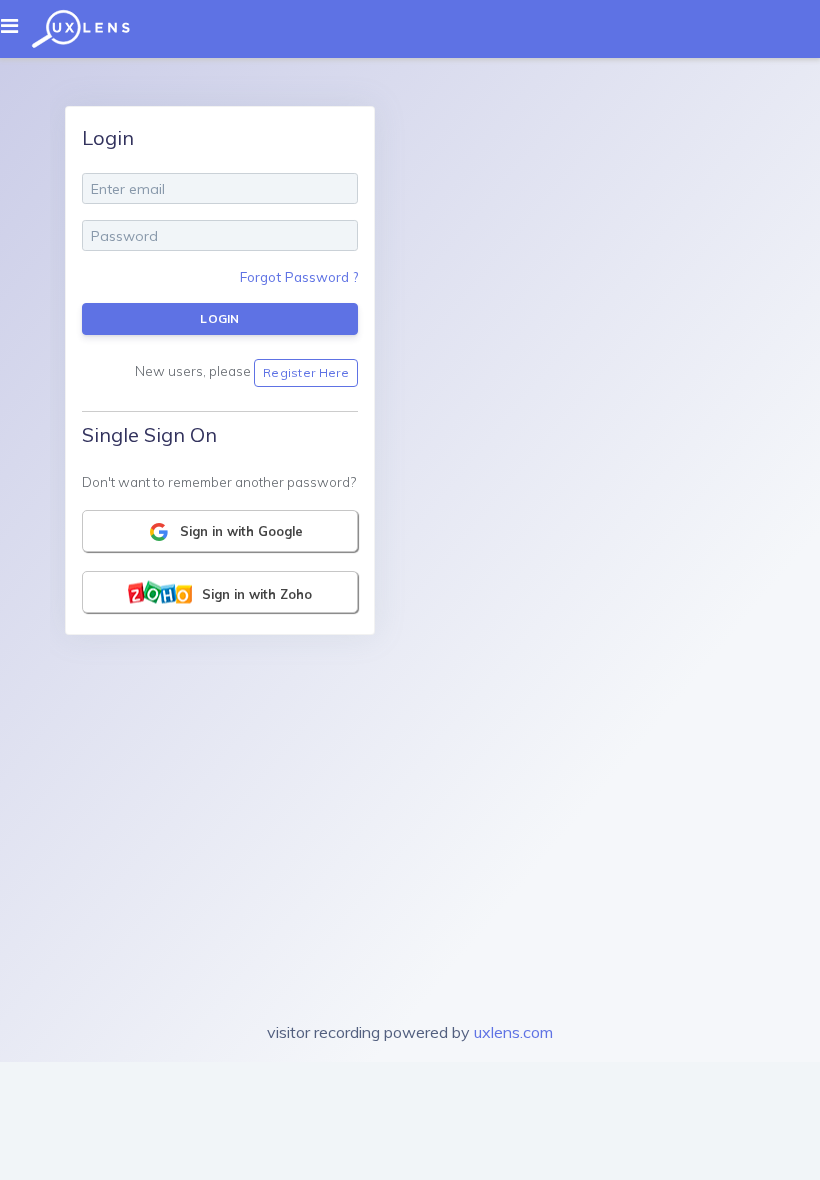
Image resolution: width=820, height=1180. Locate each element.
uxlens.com (513, 1032)
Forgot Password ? (299, 276)
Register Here (306, 372)
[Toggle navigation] (15, 26)
